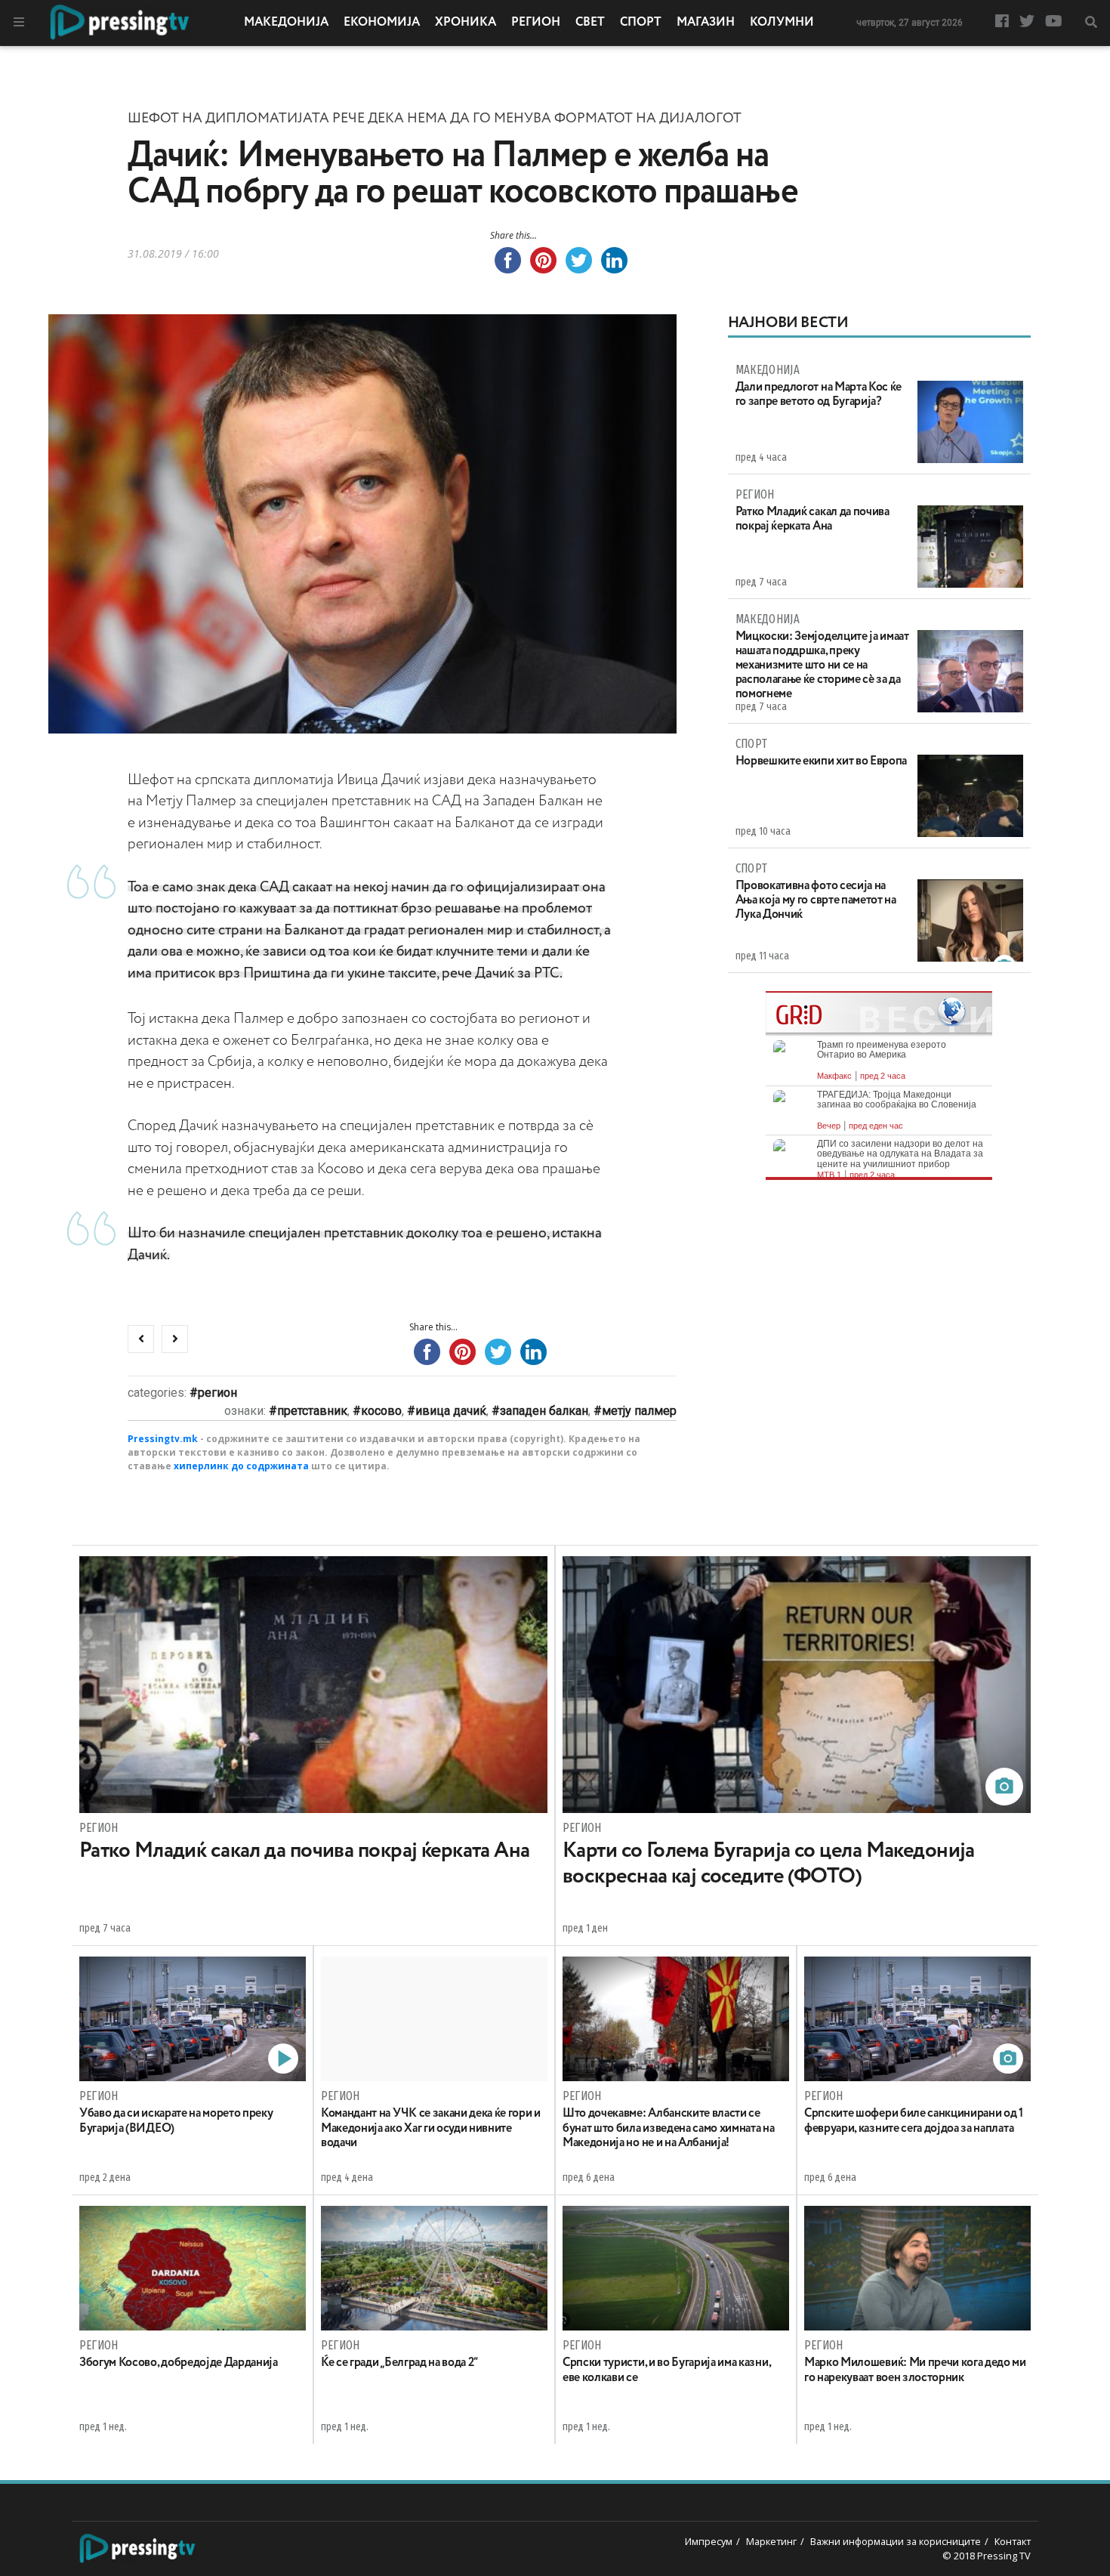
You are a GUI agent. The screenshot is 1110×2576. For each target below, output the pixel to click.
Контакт (1013, 2541)
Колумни (782, 23)
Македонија (286, 23)
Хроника (466, 23)
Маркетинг (771, 2541)
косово (381, 1411)
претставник (312, 1411)
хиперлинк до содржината (241, 1466)
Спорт (641, 23)
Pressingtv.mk (163, 1439)
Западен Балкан (544, 1411)
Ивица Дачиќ (451, 1411)
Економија (382, 23)
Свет (590, 23)
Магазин (706, 23)
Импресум (709, 2541)
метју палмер (639, 1411)
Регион (536, 23)
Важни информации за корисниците (896, 2541)
